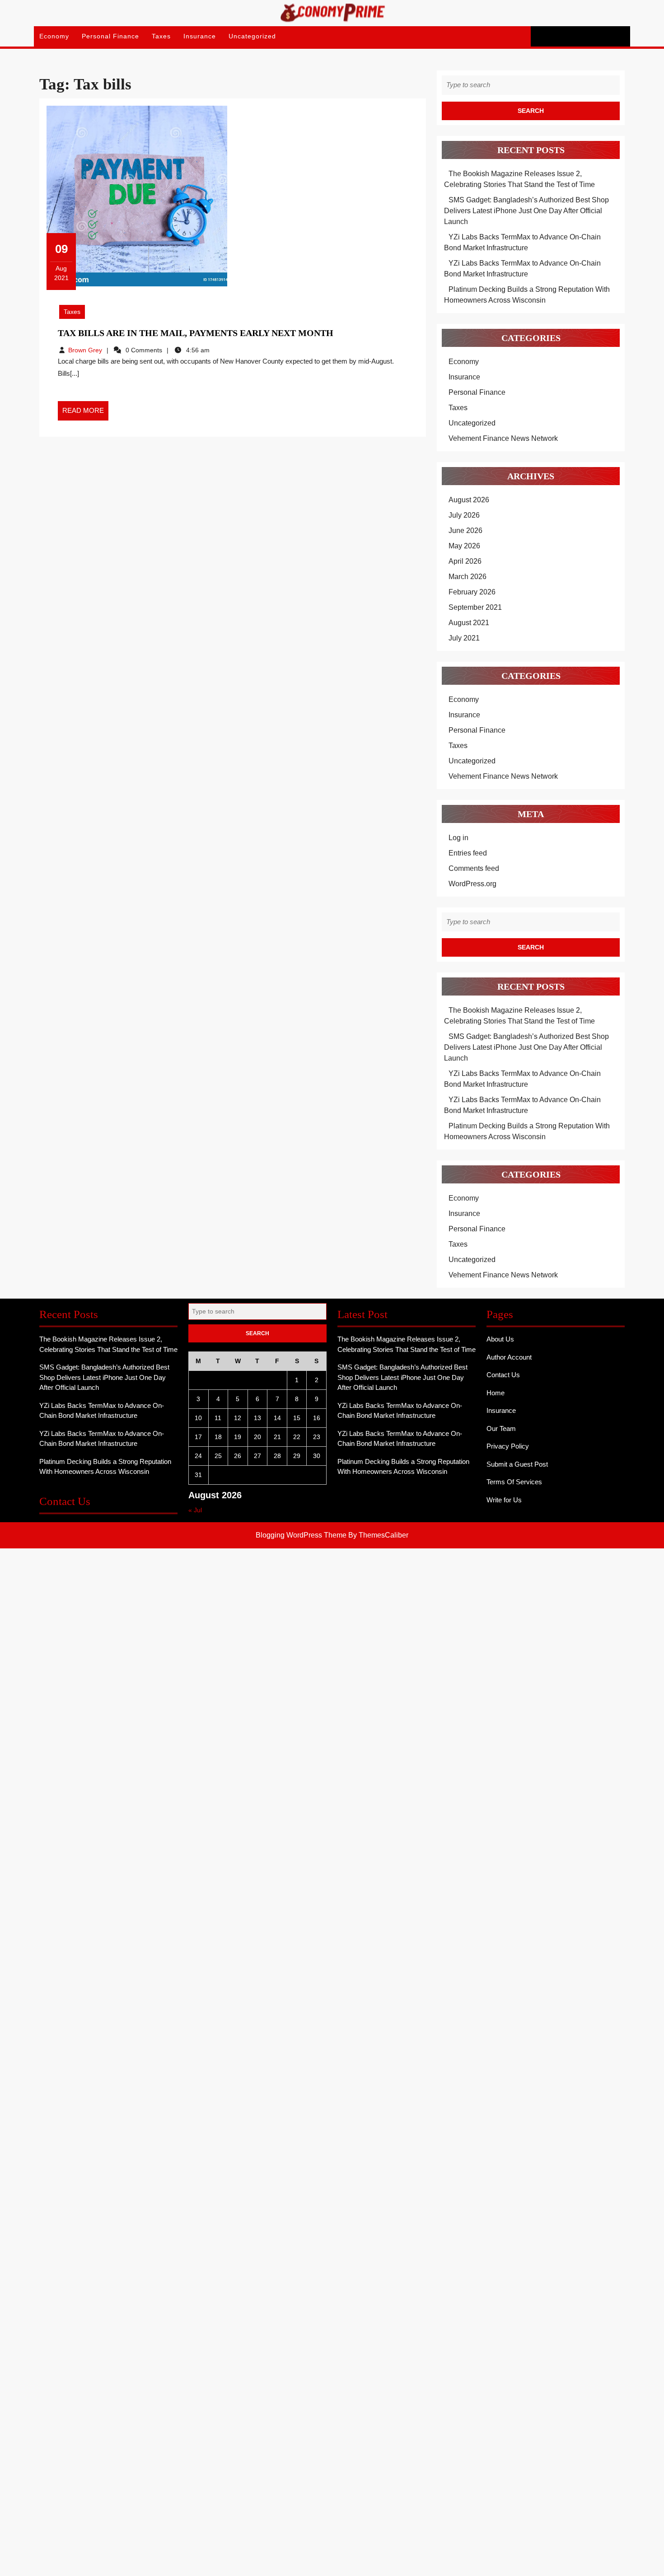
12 (238, 1418)
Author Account (509, 1357)
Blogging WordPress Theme (301, 1535)
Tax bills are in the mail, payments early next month (196, 333)
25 (218, 1456)
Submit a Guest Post (517, 1464)
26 (238, 1456)
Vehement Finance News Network (503, 438)
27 (257, 1456)
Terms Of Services (514, 1482)
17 (198, 1437)
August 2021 (469, 623)
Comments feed (474, 868)
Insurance (200, 36)
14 (277, 1418)
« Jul (195, 1510)
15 (297, 1418)
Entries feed (468, 853)
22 (297, 1437)
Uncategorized (252, 36)
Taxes (161, 36)
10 (198, 1418)
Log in (458, 838)
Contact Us (503, 1375)
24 (198, 1456)
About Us (500, 1339)
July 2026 (464, 515)
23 (317, 1437)
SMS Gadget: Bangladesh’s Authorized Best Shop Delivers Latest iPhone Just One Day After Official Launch (526, 211)
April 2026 (465, 561)
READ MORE (85, 413)
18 (218, 1437)
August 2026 (469, 500)
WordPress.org (472, 884)
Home (496, 1393)
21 (277, 1437)
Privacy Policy (508, 1446)
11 (218, 1418)
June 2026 (465, 531)
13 (257, 1418)
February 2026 (472, 592)
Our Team (501, 1428)
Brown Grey (85, 350)
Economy (54, 36)
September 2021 (475, 607)
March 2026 (468, 577)
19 (238, 1437)
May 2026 (464, 546)
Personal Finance (110, 36)
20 (257, 1437)
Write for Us (504, 1500)
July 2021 (464, 638)
